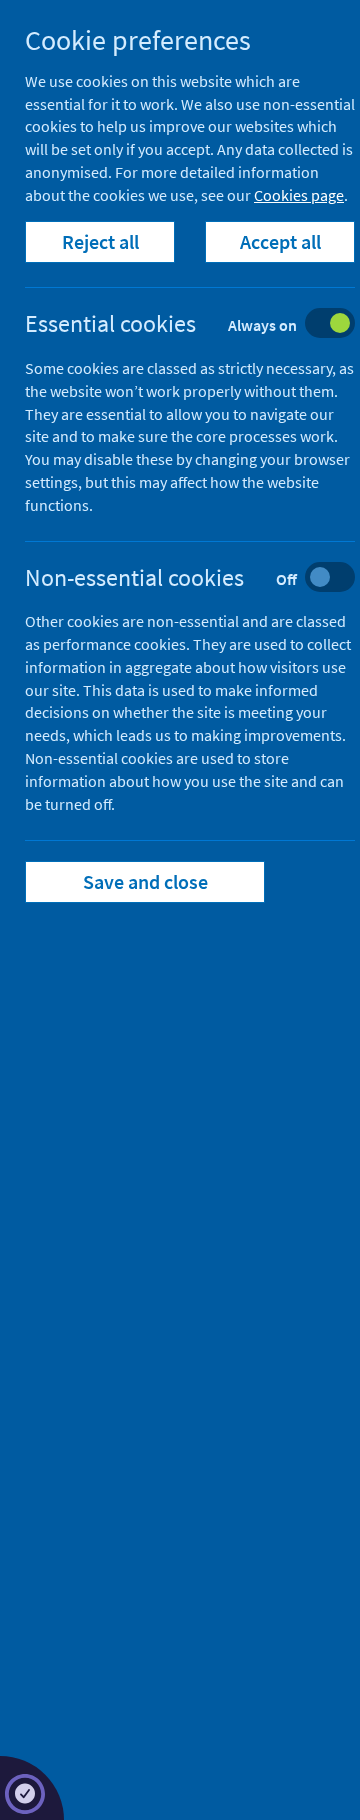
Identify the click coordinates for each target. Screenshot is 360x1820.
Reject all (100, 241)
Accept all (280, 241)
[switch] (205, 325)
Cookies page (299, 195)
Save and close (145, 881)
